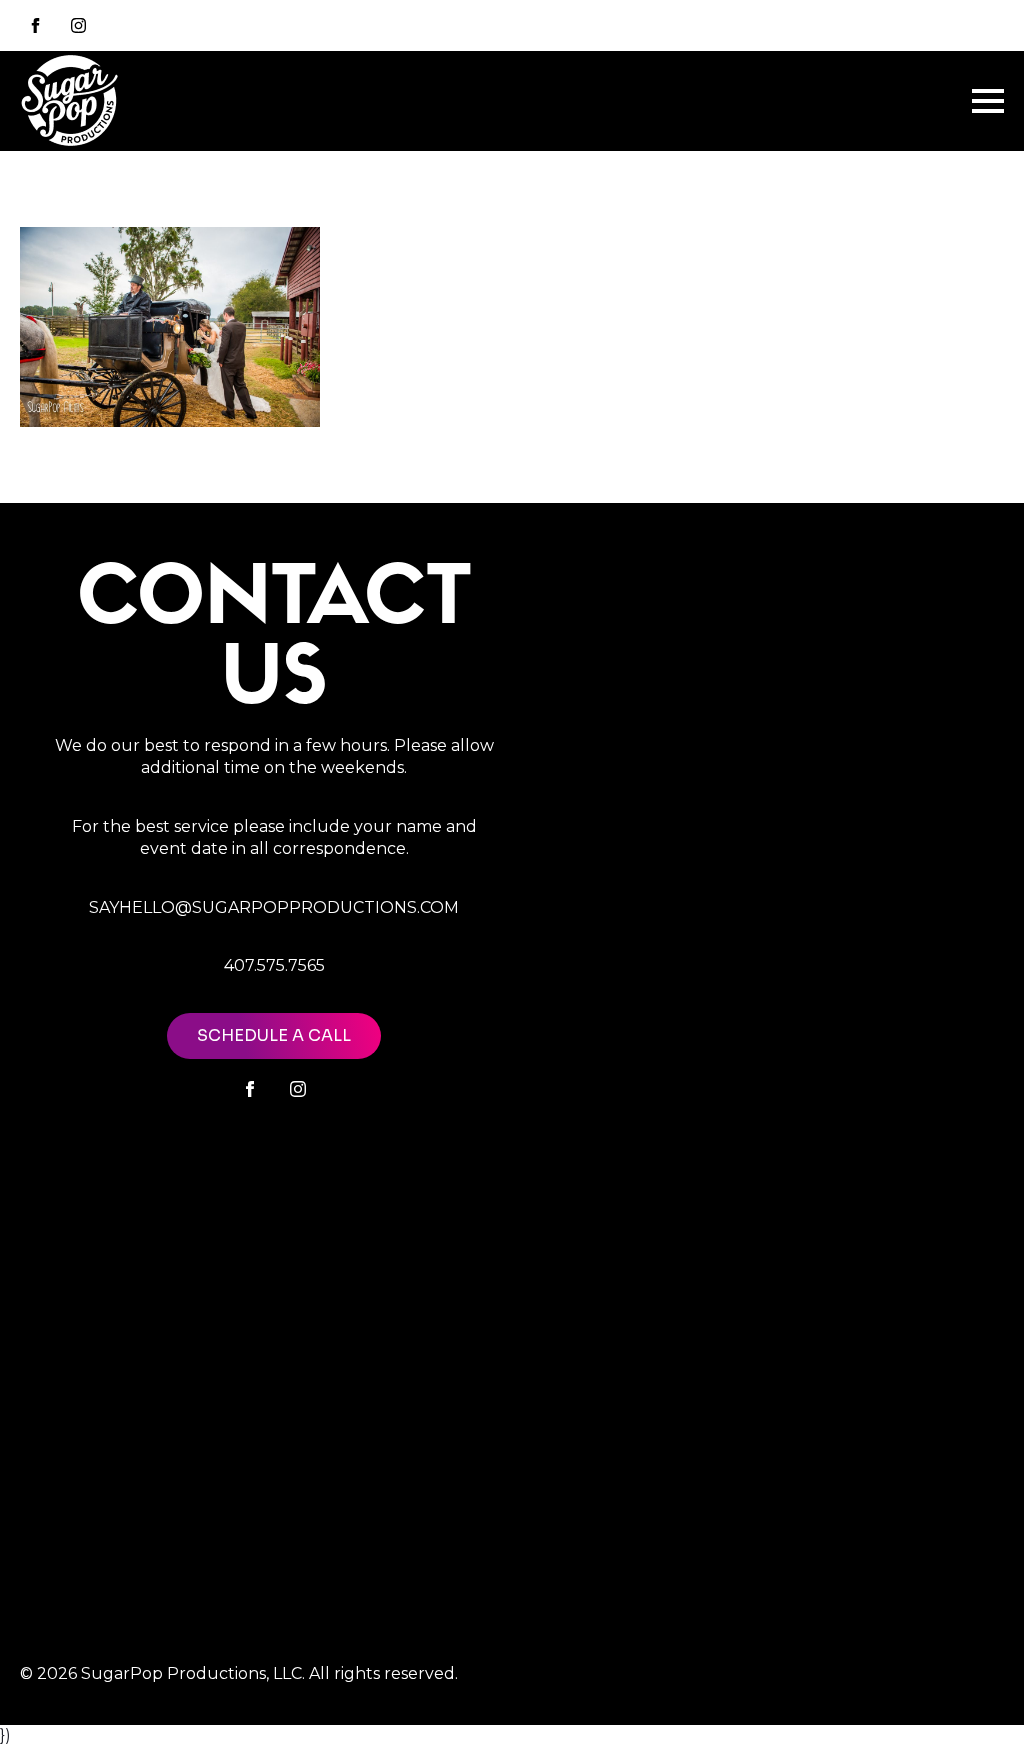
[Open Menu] (988, 101)
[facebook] (250, 1089)
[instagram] (78, 25)
